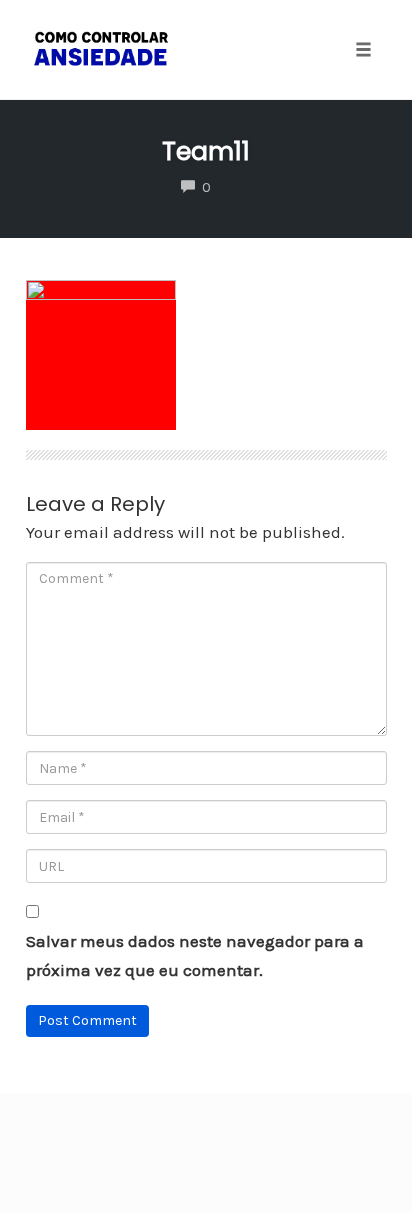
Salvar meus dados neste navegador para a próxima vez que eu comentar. (195, 955)
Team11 (206, 151)
